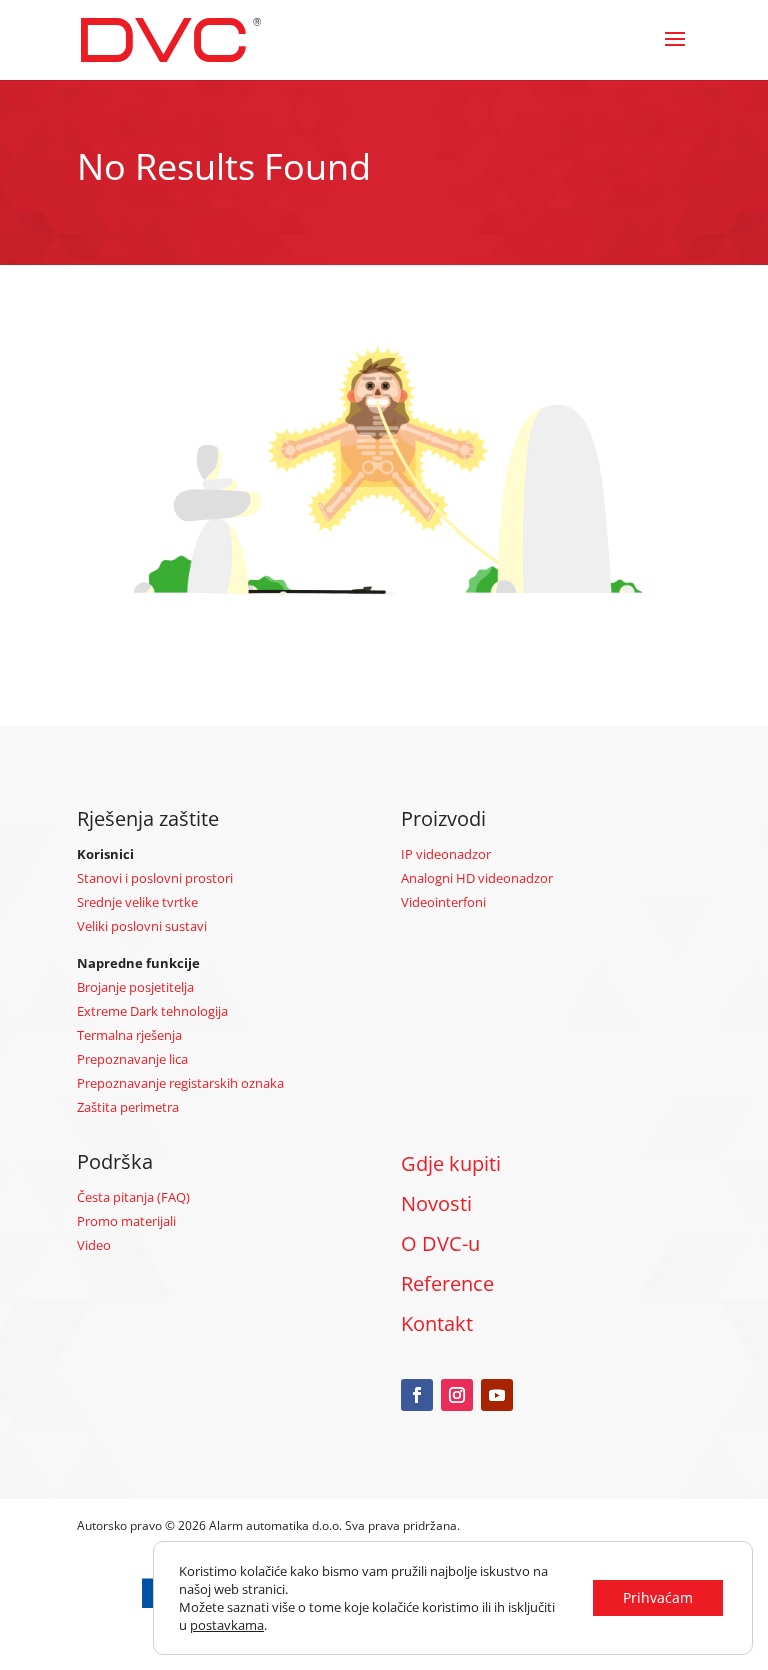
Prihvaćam (658, 1597)
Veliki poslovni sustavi (142, 926)
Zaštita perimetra (128, 1107)
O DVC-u (440, 1243)
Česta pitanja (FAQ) (133, 1197)
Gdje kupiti (451, 1163)
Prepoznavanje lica (132, 1059)
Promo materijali (126, 1221)
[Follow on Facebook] (417, 1395)
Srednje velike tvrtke (137, 902)
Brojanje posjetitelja (135, 987)
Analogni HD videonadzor (477, 878)
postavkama (227, 1625)
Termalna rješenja (129, 1035)
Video (94, 1245)
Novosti (436, 1203)
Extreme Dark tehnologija (152, 1011)
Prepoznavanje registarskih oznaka (180, 1083)
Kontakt (437, 1323)
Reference (447, 1283)
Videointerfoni (443, 902)
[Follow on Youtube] (497, 1395)
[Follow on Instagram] (457, 1395)
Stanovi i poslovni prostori (155, 878)
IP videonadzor (446, 854)
